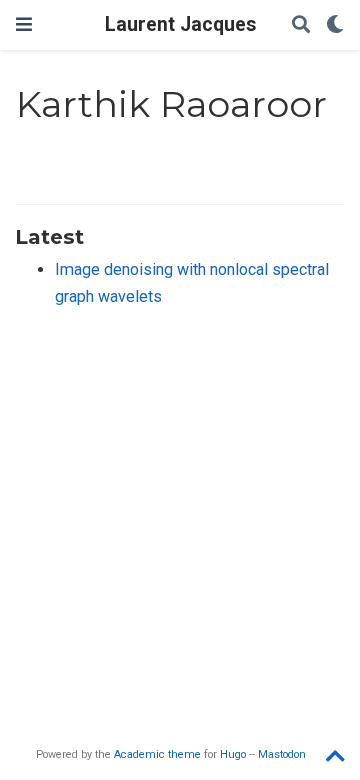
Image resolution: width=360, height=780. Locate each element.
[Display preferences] (335, 25)
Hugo (233, 754)
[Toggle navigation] (24, 24)
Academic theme (157, 754)
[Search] (301, 25)
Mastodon (282, 754)
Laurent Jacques (180, 24)
